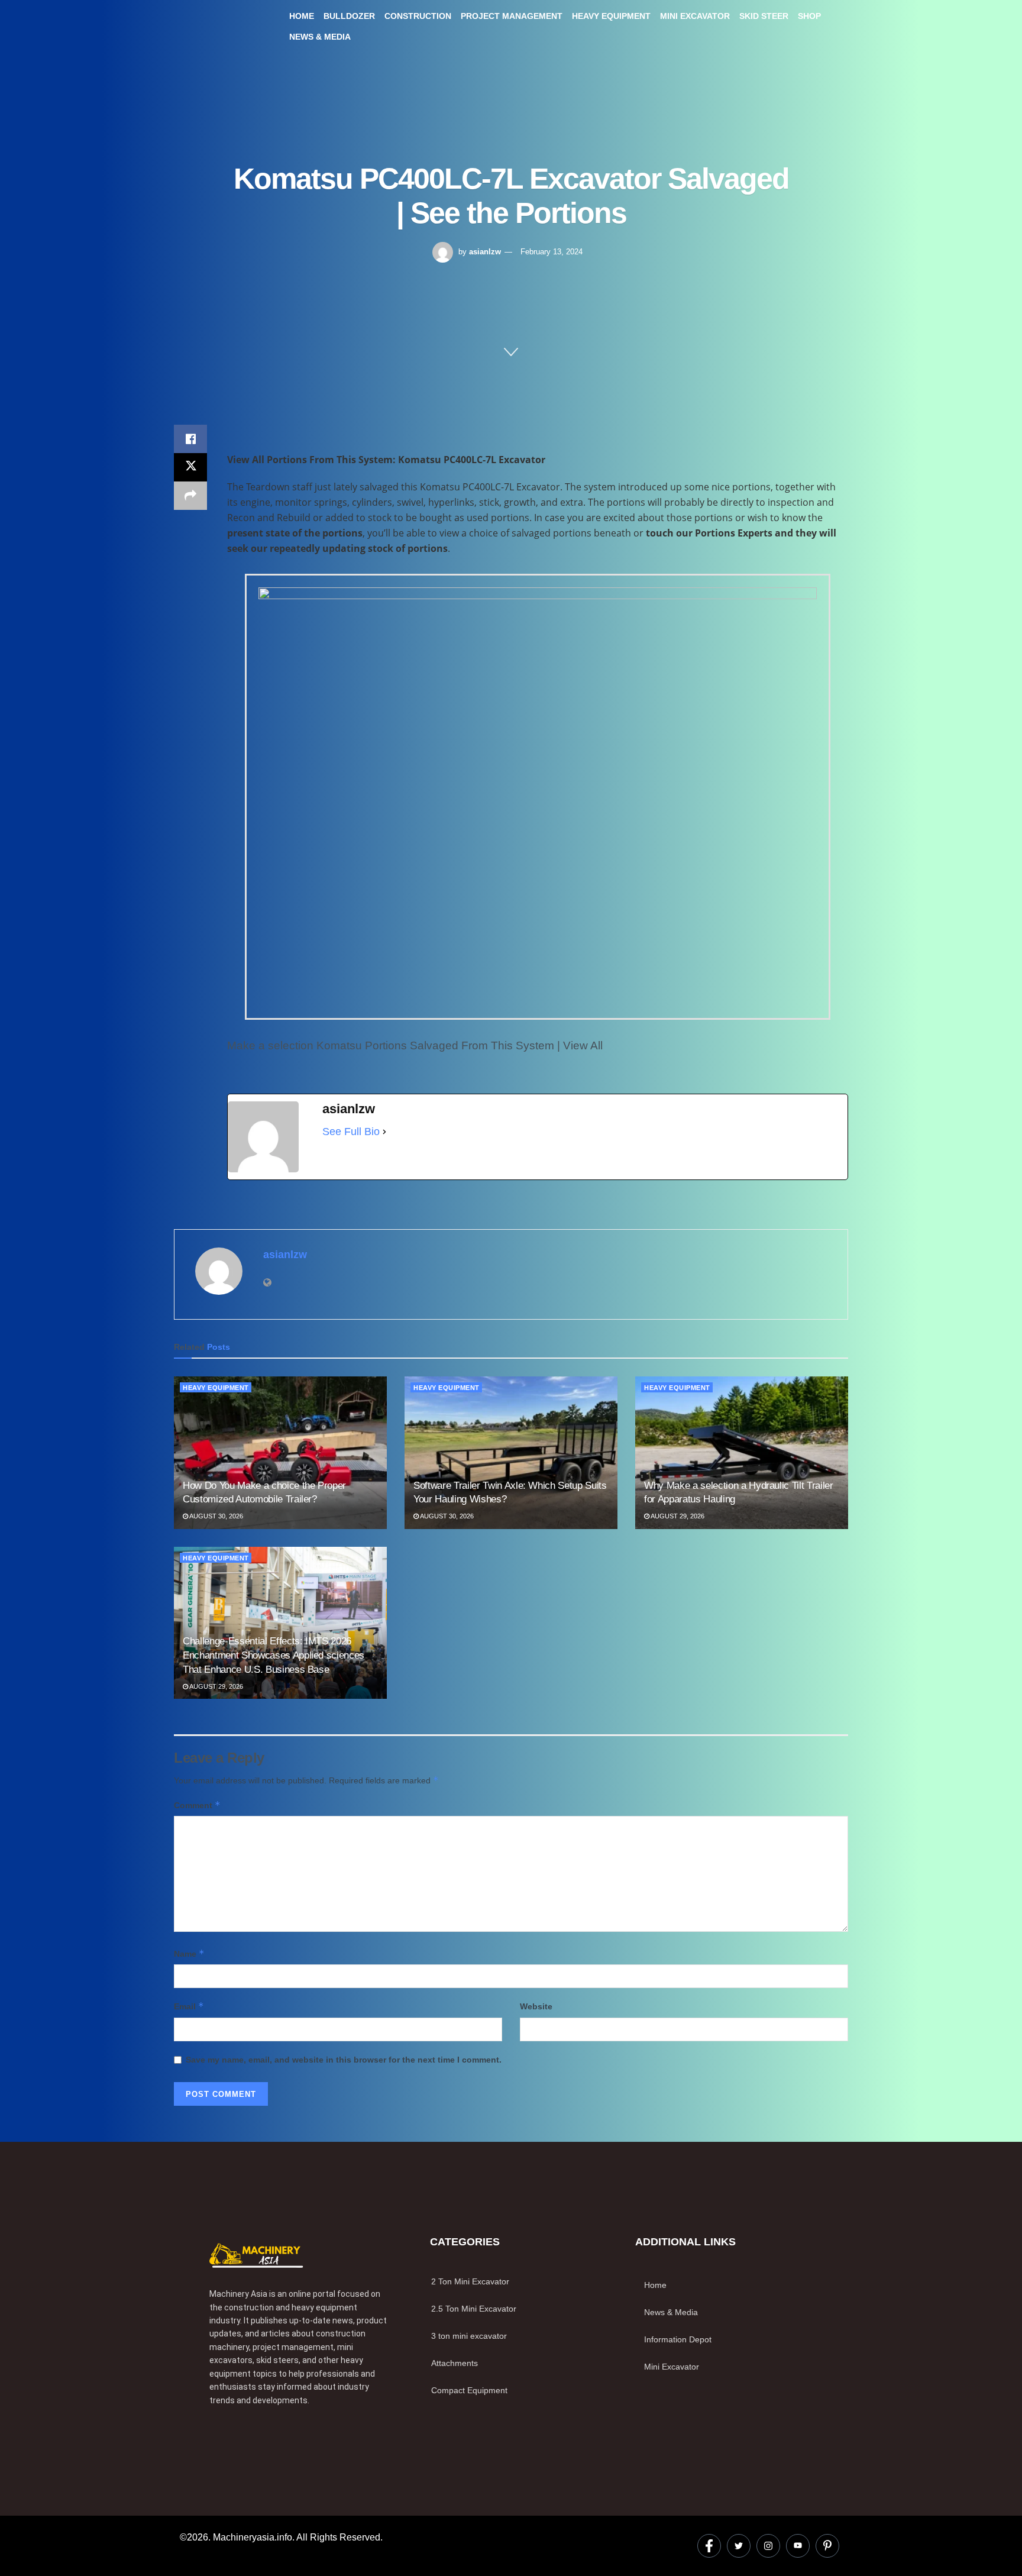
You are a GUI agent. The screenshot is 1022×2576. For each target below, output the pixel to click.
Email (189, 2006)
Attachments (455, 2363)
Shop (809, 16)
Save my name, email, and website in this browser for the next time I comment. (344, 2060)
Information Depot (678, 2339)
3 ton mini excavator (469, 2336)
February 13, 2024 (552, 252)
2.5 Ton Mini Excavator (474, 2309)
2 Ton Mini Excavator (470, 2281)
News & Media (320, 37)
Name (189, 1953)
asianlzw (485, 252)
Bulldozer (349, 16)
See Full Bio (351, 1132)
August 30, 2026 (216, 1516)
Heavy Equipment (611, 16)
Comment (197, 1805)
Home (302, 16)
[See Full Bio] (384, 1132)
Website (536, 2006)
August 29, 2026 (677, 1516)
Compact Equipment (469, 2390)
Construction (418, 16)
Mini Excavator (695, 16)
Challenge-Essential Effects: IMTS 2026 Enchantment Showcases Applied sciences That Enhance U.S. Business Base (274, 1655)
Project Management (512, 16)
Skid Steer (764, 16)
